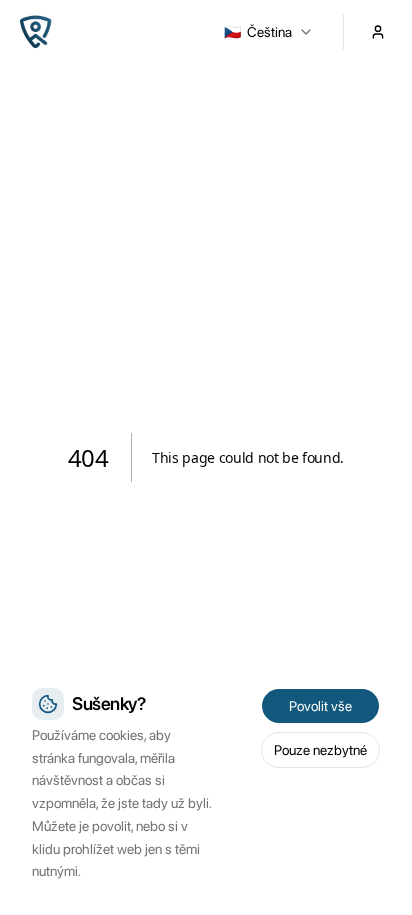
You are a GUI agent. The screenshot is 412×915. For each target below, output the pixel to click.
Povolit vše (320, 706)
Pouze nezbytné (320, 750)
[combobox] (269, 32)
